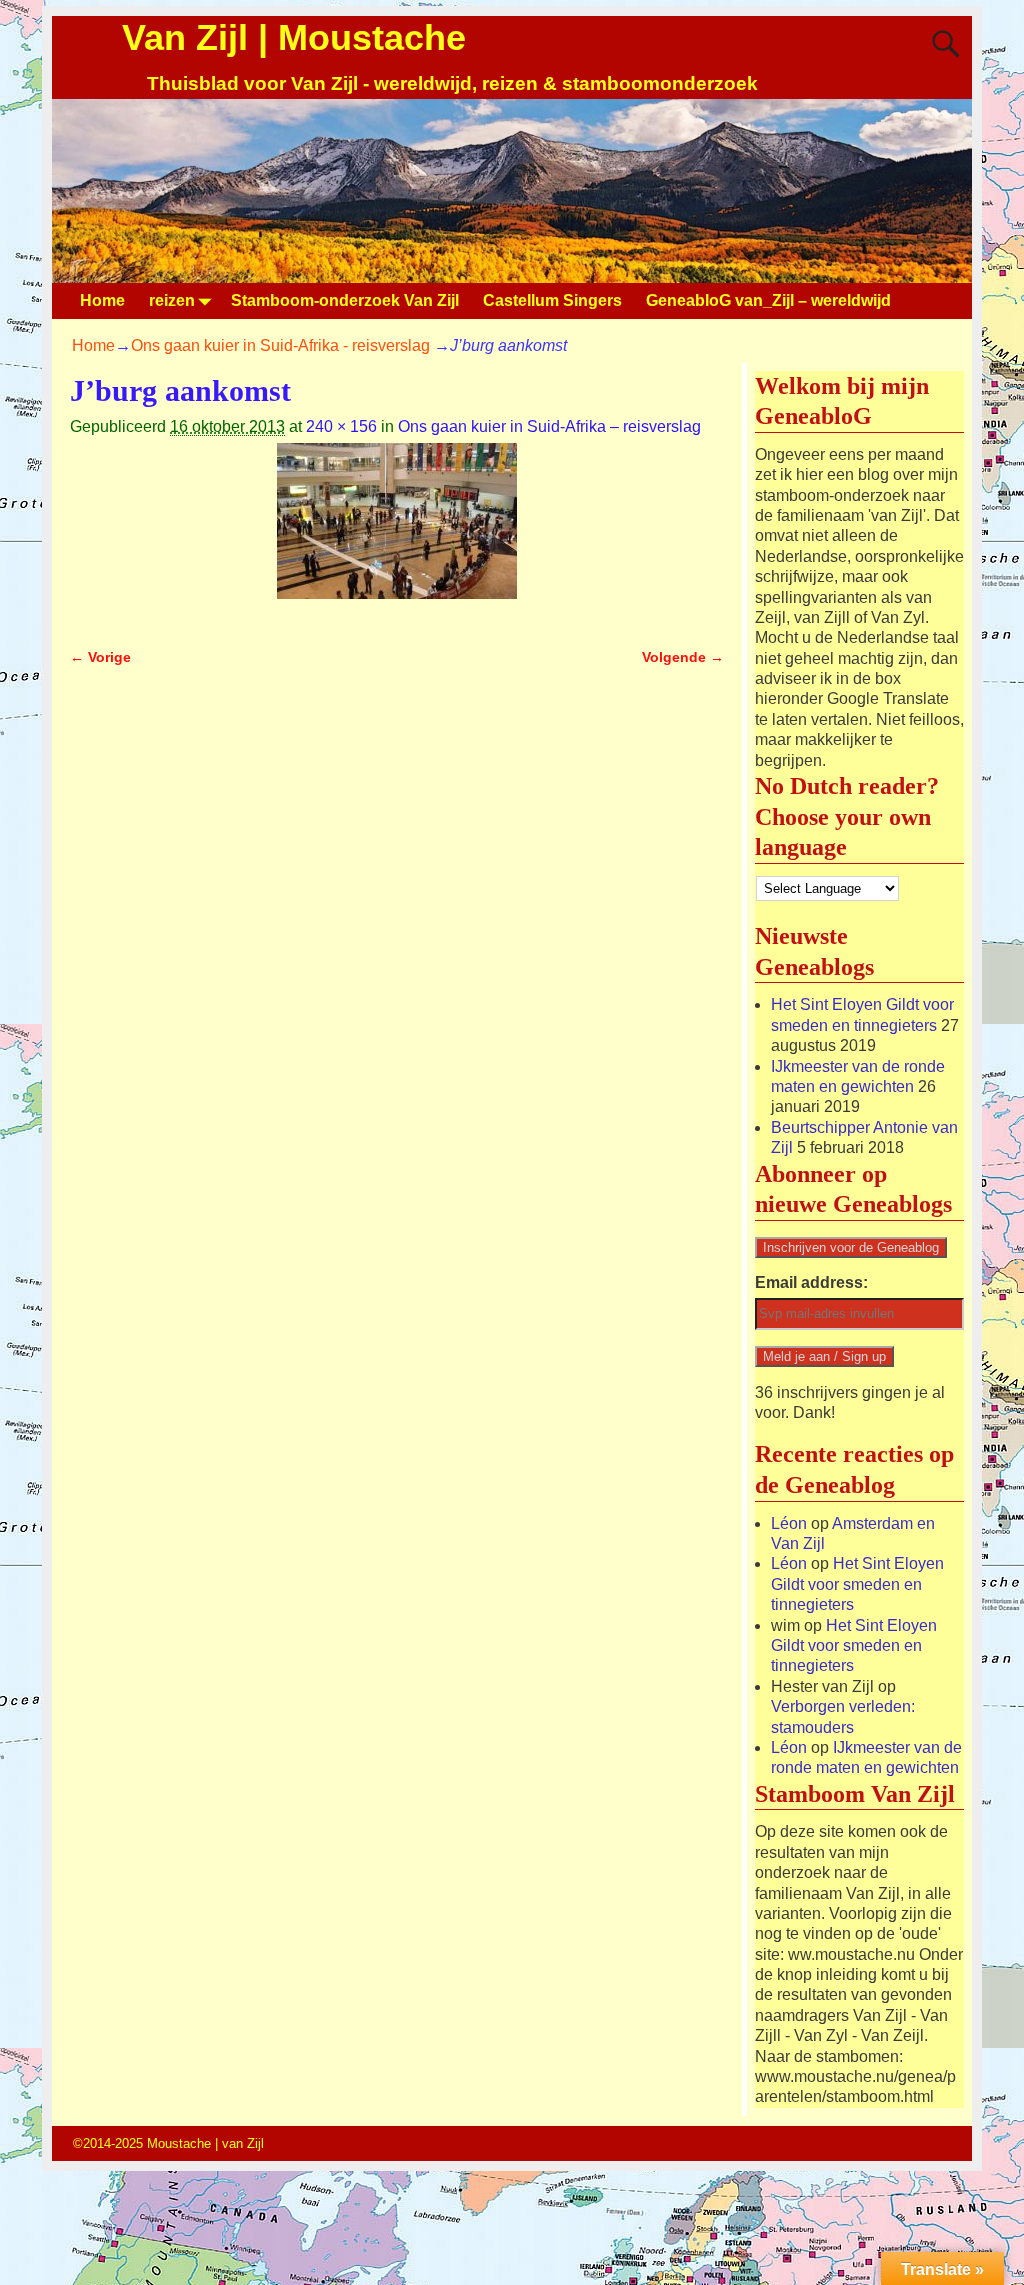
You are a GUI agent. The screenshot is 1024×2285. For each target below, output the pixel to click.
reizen (172, 300)
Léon (789, 1523)
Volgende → (683, 657)
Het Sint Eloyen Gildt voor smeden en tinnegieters (857, 1584)
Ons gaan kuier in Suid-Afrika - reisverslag (280, 345)
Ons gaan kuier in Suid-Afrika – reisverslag (549, 426)
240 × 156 (341, 426)
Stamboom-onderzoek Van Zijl (345, 300)
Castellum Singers (552, 300)
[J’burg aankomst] (396, 533)
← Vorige (100, 657)
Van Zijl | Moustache (294, 37)
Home (102, 300)
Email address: (811, 1282)
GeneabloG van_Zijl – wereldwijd (768, 300)
